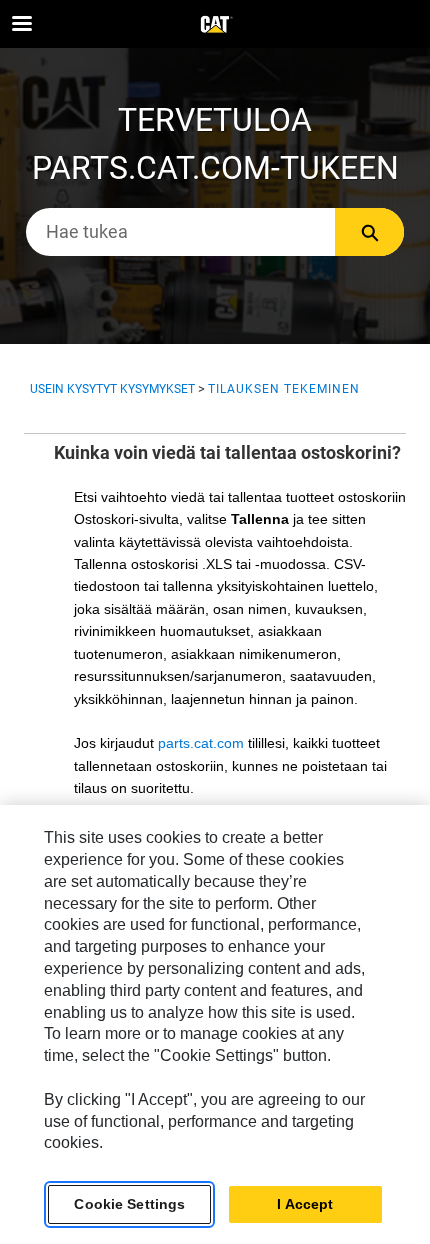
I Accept (305, 1204)
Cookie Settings (129, 1204)
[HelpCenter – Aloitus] (215, 25)
